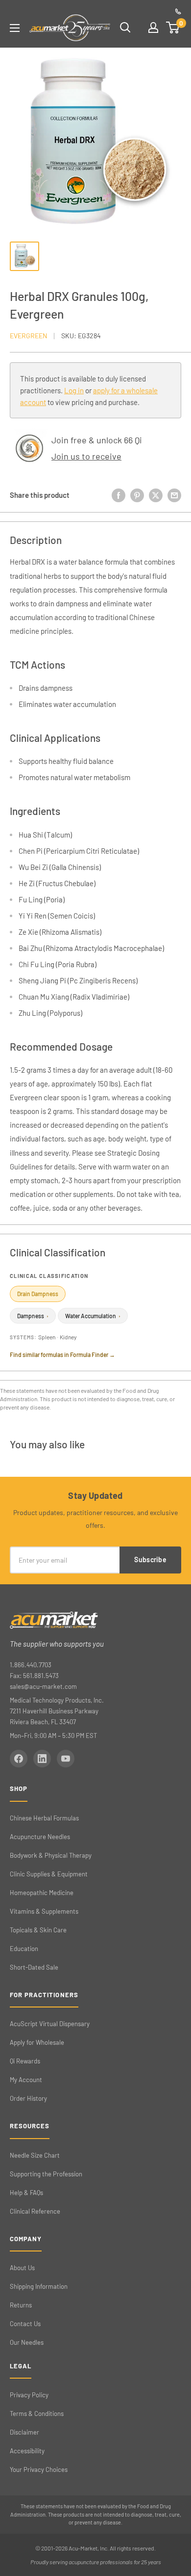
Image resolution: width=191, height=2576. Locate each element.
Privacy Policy (29, 2395)
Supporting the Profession (46, 2174)
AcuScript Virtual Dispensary (50, 2024)
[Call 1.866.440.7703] (178, 11)
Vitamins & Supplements (44, 1911)
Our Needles (27, 2342)
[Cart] (173, 27)
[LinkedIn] (42, 1759)
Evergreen (28, 336)
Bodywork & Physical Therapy (51, 1855)
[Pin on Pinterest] (137, 495)
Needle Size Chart (35, 2155)
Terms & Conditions (37, 2413)
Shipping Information (39, 2286)
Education (24, 1949)
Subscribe (150, 1559)
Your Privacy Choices (39, 2469)
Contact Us (25, 2324)
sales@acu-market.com (43, 1686)
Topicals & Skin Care (38, 1930)
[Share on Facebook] (119, 495)
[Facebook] (19, 1759)
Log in (74, 390)
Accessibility (27, 2451)
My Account (26, 2080)
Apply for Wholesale (37, 2042)
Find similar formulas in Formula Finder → (62, 1355)
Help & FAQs (26, 2193)
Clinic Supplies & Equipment (49, 1874)
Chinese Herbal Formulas (44, 1818)
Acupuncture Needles (40, 1837)
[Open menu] (15, 28)
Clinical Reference (35, 2211)
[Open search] (125, 27)
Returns (21, 2305)
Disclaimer (24, 2432)
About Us (22, 2268)
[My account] (153, 27)
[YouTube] (66, 1759)
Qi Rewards (25, 2061)
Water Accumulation (93, 1316)
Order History (28, 2098)
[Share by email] (174, 495)
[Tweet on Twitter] (156, 495)
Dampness (33, 1316)
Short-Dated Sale (34, 1967)
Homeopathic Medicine (42, 1893)
